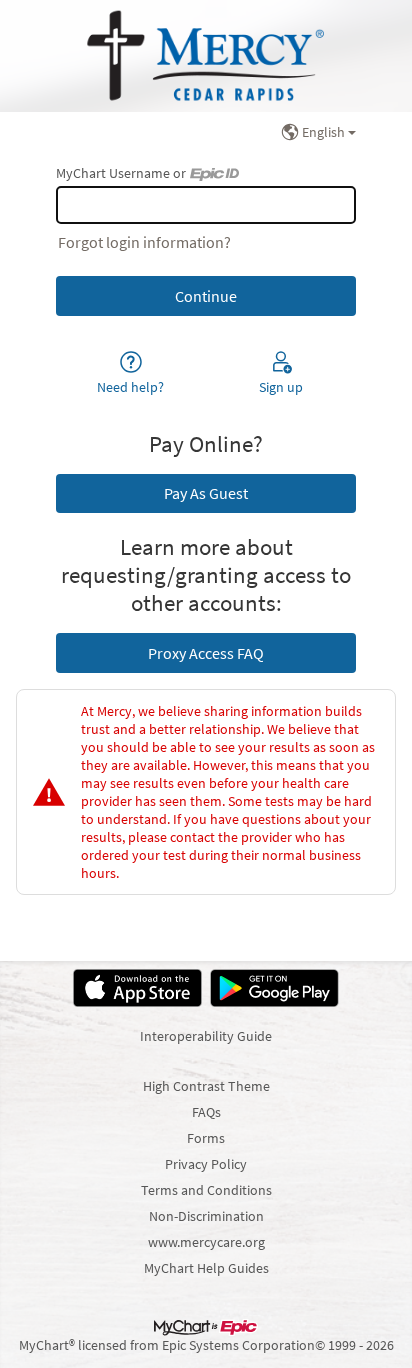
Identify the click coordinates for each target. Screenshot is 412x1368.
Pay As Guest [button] (206, 493)
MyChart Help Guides (206, 1268)
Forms (206, 1138)
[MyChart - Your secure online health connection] (205, 56)
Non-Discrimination (206, 1216)
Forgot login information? (144, 242)
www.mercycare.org (206, 1242)
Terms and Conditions (206, 1190)
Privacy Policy (206, 1164)
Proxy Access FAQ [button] (206, 653)
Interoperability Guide (206, 1036)
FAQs (206, 1112)
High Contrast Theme (206, 1086)
